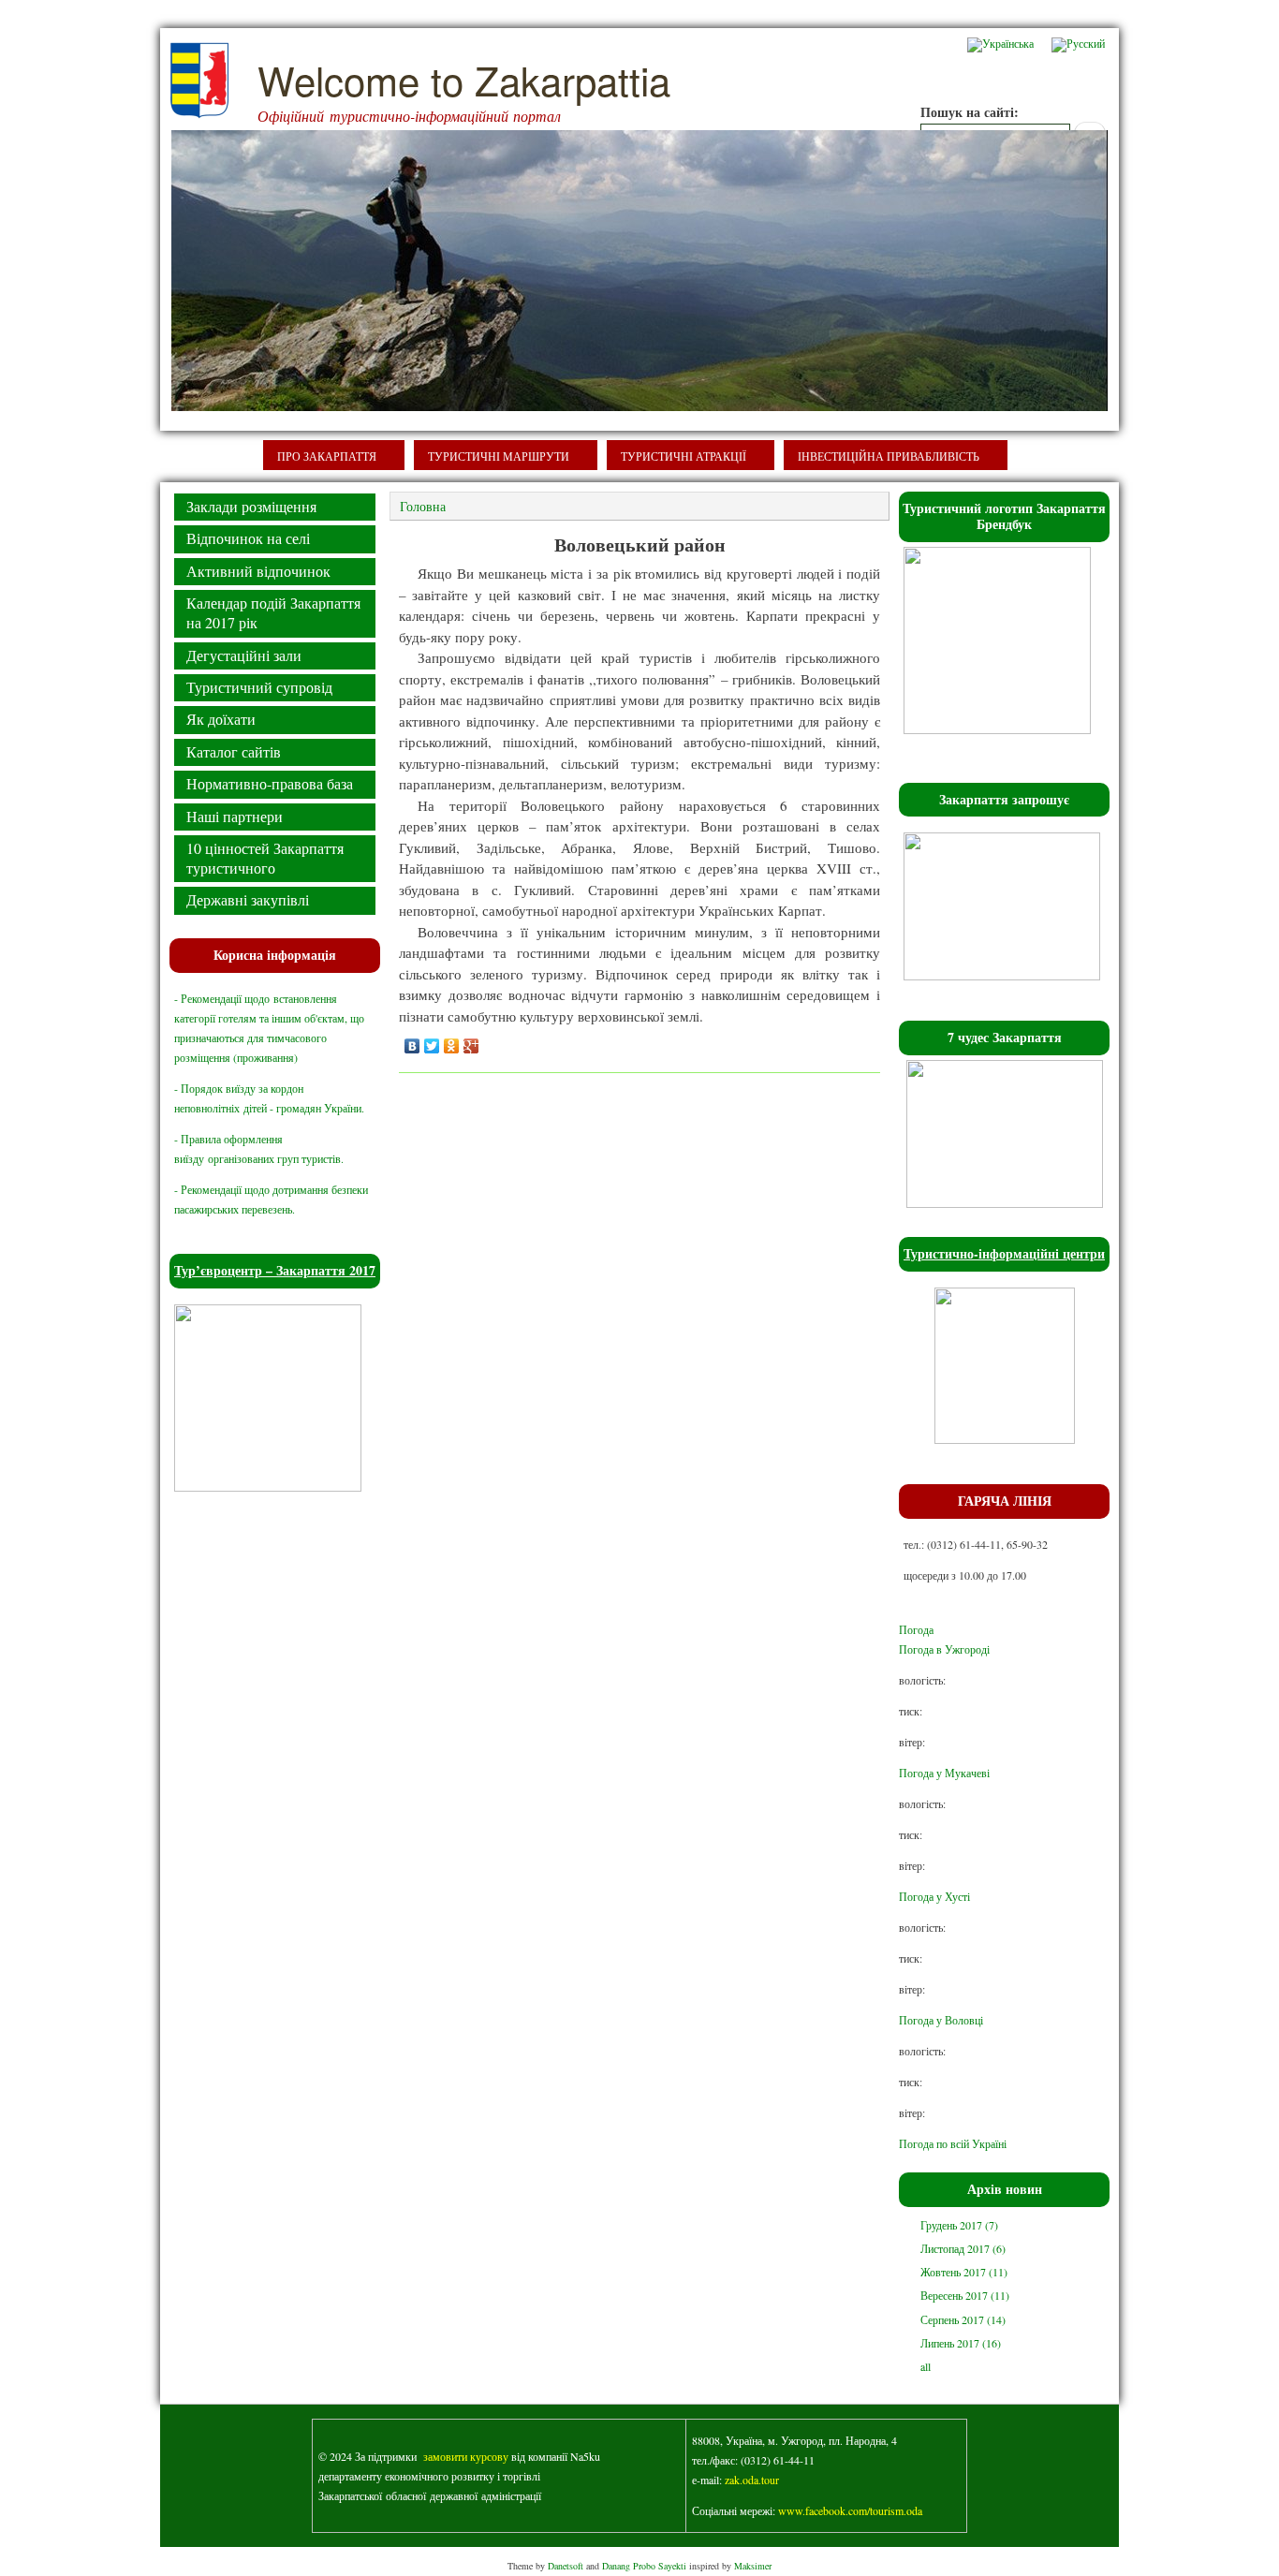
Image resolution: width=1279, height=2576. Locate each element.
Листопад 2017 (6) (963, 2248)
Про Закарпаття (327, 456)
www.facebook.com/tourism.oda (850, 2510)
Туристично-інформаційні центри (1004, 1253)
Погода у (944, 1773)
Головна (423, 506)
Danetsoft (566, 2566)
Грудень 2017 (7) (959, 2225)
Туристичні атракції (684, 456)
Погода (916, 1629)
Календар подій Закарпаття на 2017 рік (273, 612)
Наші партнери (235, 816)
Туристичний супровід (259, 687)
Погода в (944, 1649)
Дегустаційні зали (244, 655)
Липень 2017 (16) (961, 2343)
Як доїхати (221, 719)
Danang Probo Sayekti (644, 2566)
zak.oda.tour (752, 2480)
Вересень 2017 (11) (965, 2295)
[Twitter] (432, 1046)
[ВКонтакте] (412, 1046)
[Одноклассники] (452, 1046)
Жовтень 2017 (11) (964, 2272)
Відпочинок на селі (248, 538)
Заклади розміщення (251, 506)
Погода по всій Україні (953, 2143)
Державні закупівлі (248, 899)
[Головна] (199, 114)
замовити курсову (466, 2456)
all (926, 2366)
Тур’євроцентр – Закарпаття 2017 (275, 1270)
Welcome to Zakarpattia (464, 80)
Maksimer (753, 2566)
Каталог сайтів (234, 751)
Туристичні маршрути (499, 456)
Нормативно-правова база (270, 783)
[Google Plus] (471, 1046)
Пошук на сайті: (970, 112)
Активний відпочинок (258, 571)
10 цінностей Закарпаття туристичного (265, 858)
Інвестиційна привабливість (889, 456)
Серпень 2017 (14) (963, 2319)
